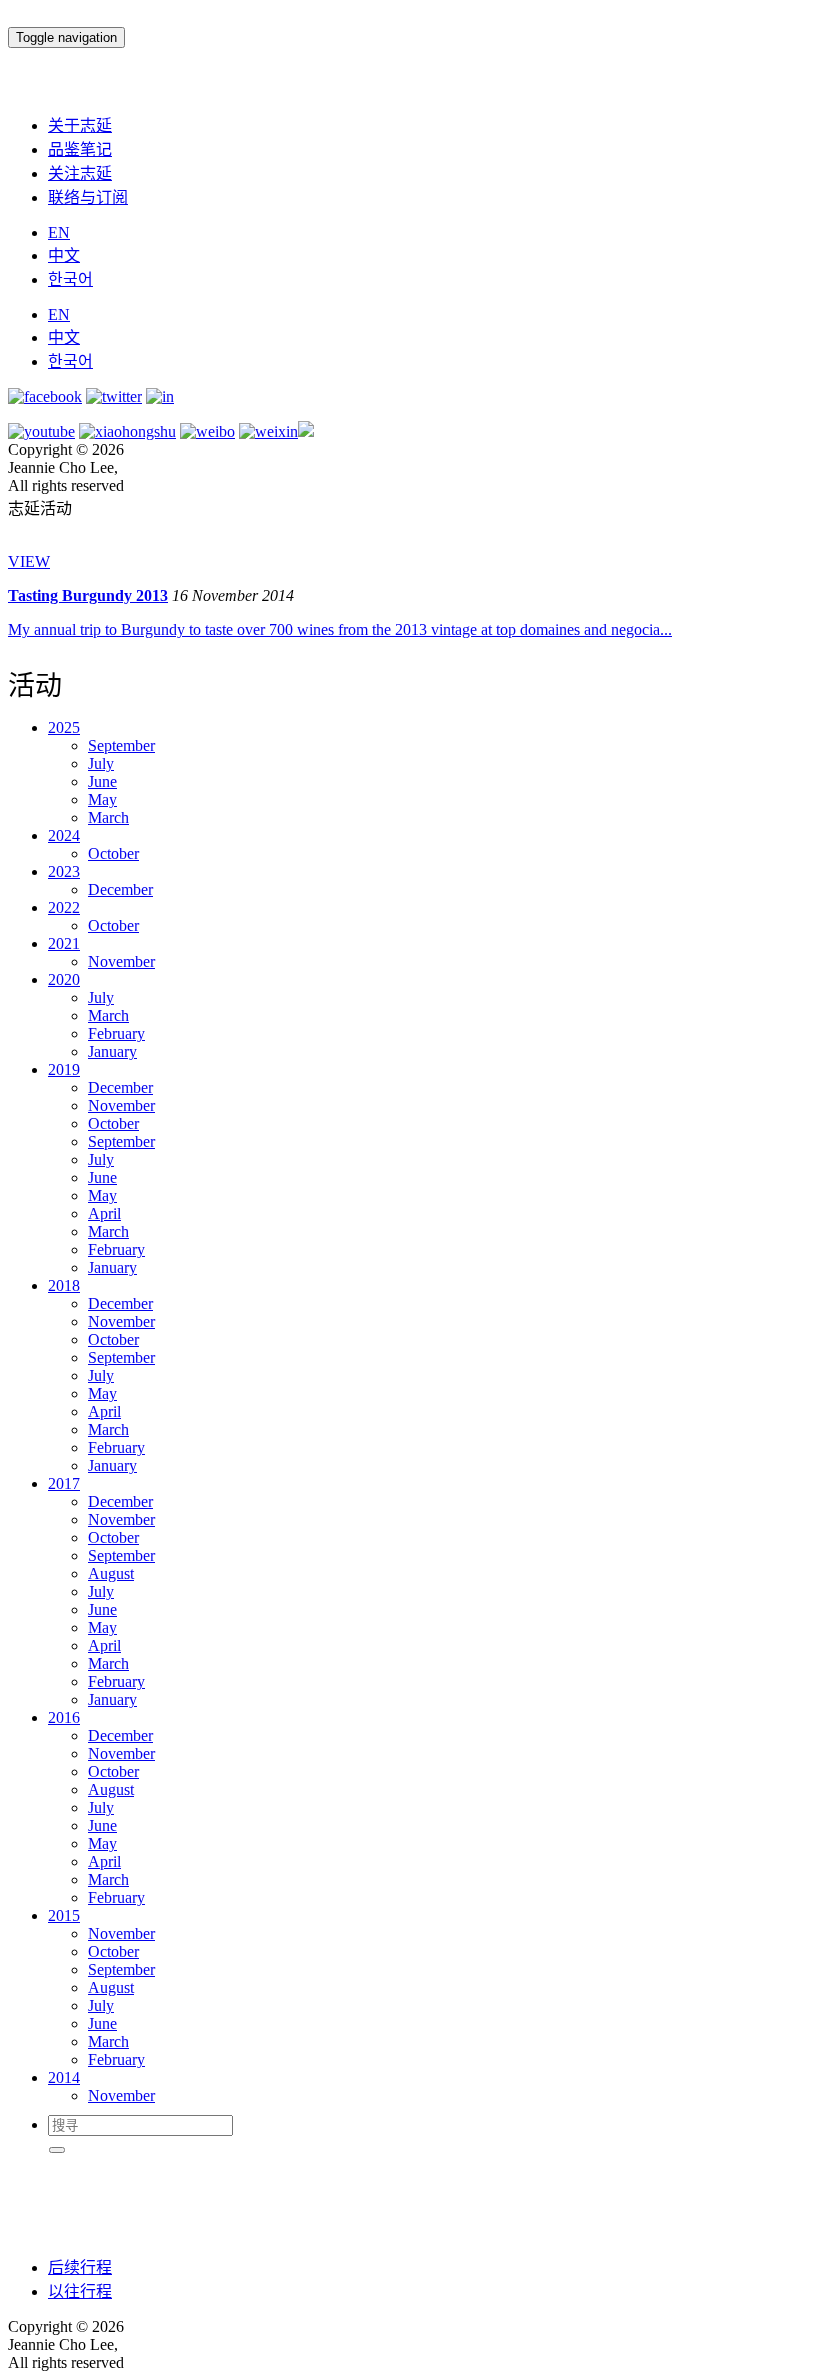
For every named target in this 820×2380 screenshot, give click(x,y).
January (112, 1051)
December (120, 889)
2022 (64, 907)
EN (59, 232)
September (121, 745)
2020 (64, 979)
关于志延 (80, 125)
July (101, 763)
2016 (64, 1717)
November (121, 961)
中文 (64, 255)
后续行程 (80, 2267)
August (111, 1573)
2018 (64, 1285)
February (116, 1033)
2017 (64, 1483)
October (113, 853)
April (104, 1213)
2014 (64, 2077)
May (102, 799)
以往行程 (80, 2291)
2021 (64, 943)
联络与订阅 (88, 197)
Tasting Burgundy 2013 (88, 595)
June (102, 781)
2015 (64, 1915)
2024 (64, 835)
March (108, 817)
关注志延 (80, 173)
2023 (64, 871)
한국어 (70, 279)
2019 (64, 1069)
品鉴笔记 (80, 149)
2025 (64, 727)
